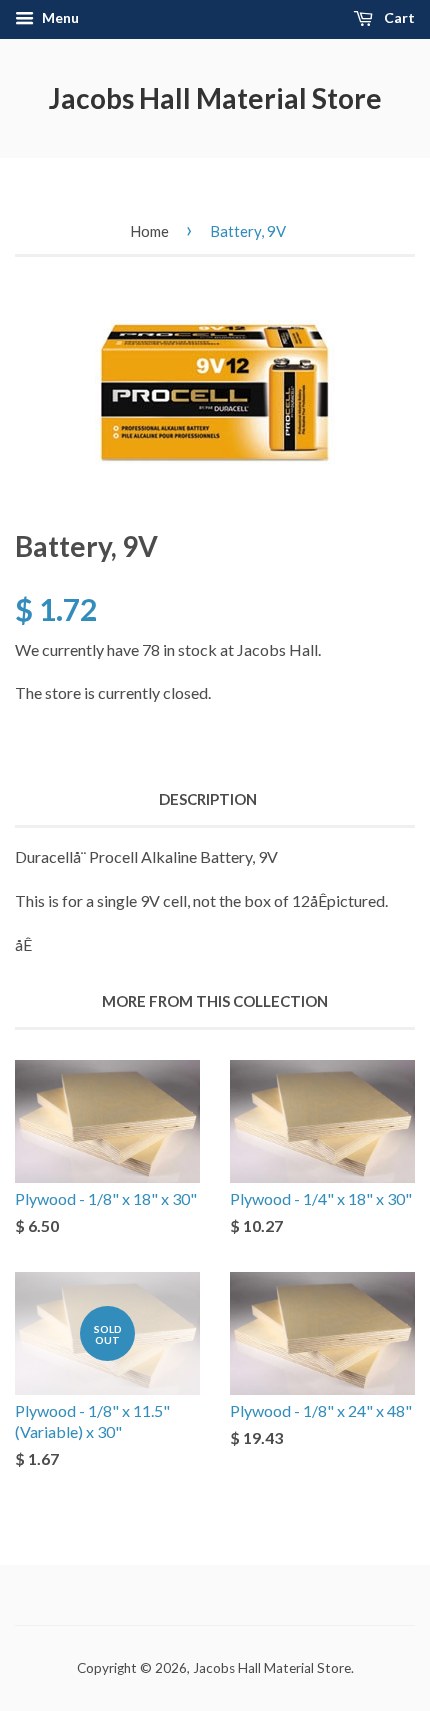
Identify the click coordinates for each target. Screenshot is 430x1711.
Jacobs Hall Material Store (215, 98)
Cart (398, 17)
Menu (59, 17)
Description (208, 799)
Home (149, 231)
